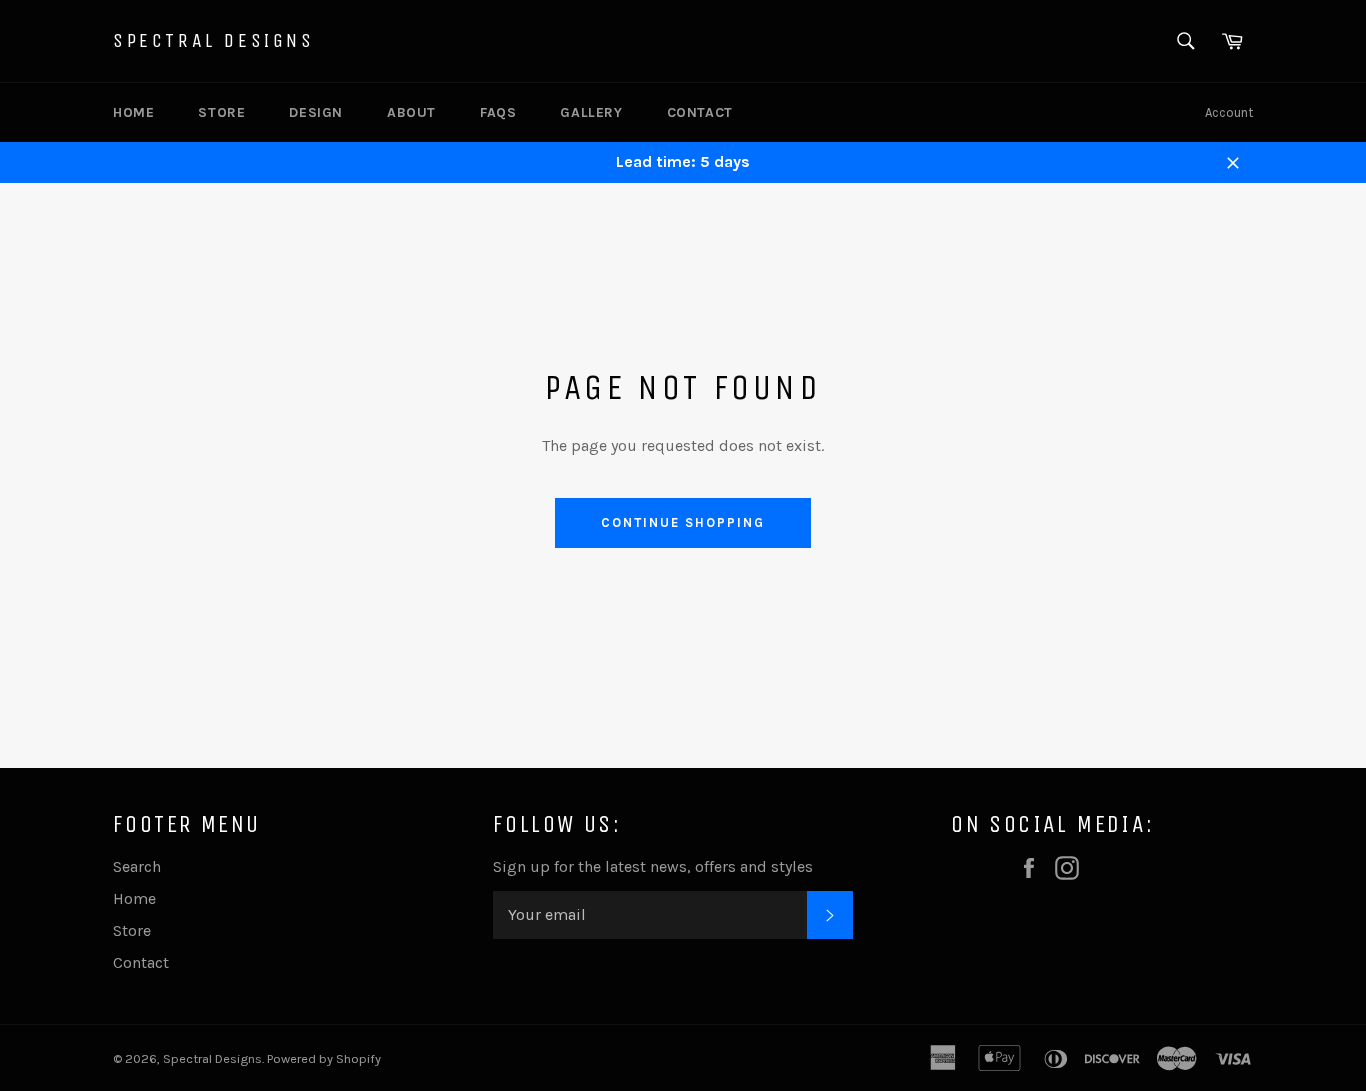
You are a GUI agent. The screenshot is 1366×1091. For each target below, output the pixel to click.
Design (316, 112)
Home (133, 112)
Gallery (591, 112)
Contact (700, 112)
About (411, 112)
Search (137, 866)
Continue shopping (682, 522)
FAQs (498, 112)
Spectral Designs (214, 40)
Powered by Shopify (324, 1058)
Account (1229, 112)
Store (221, 112)
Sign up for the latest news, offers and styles (653, 866)
